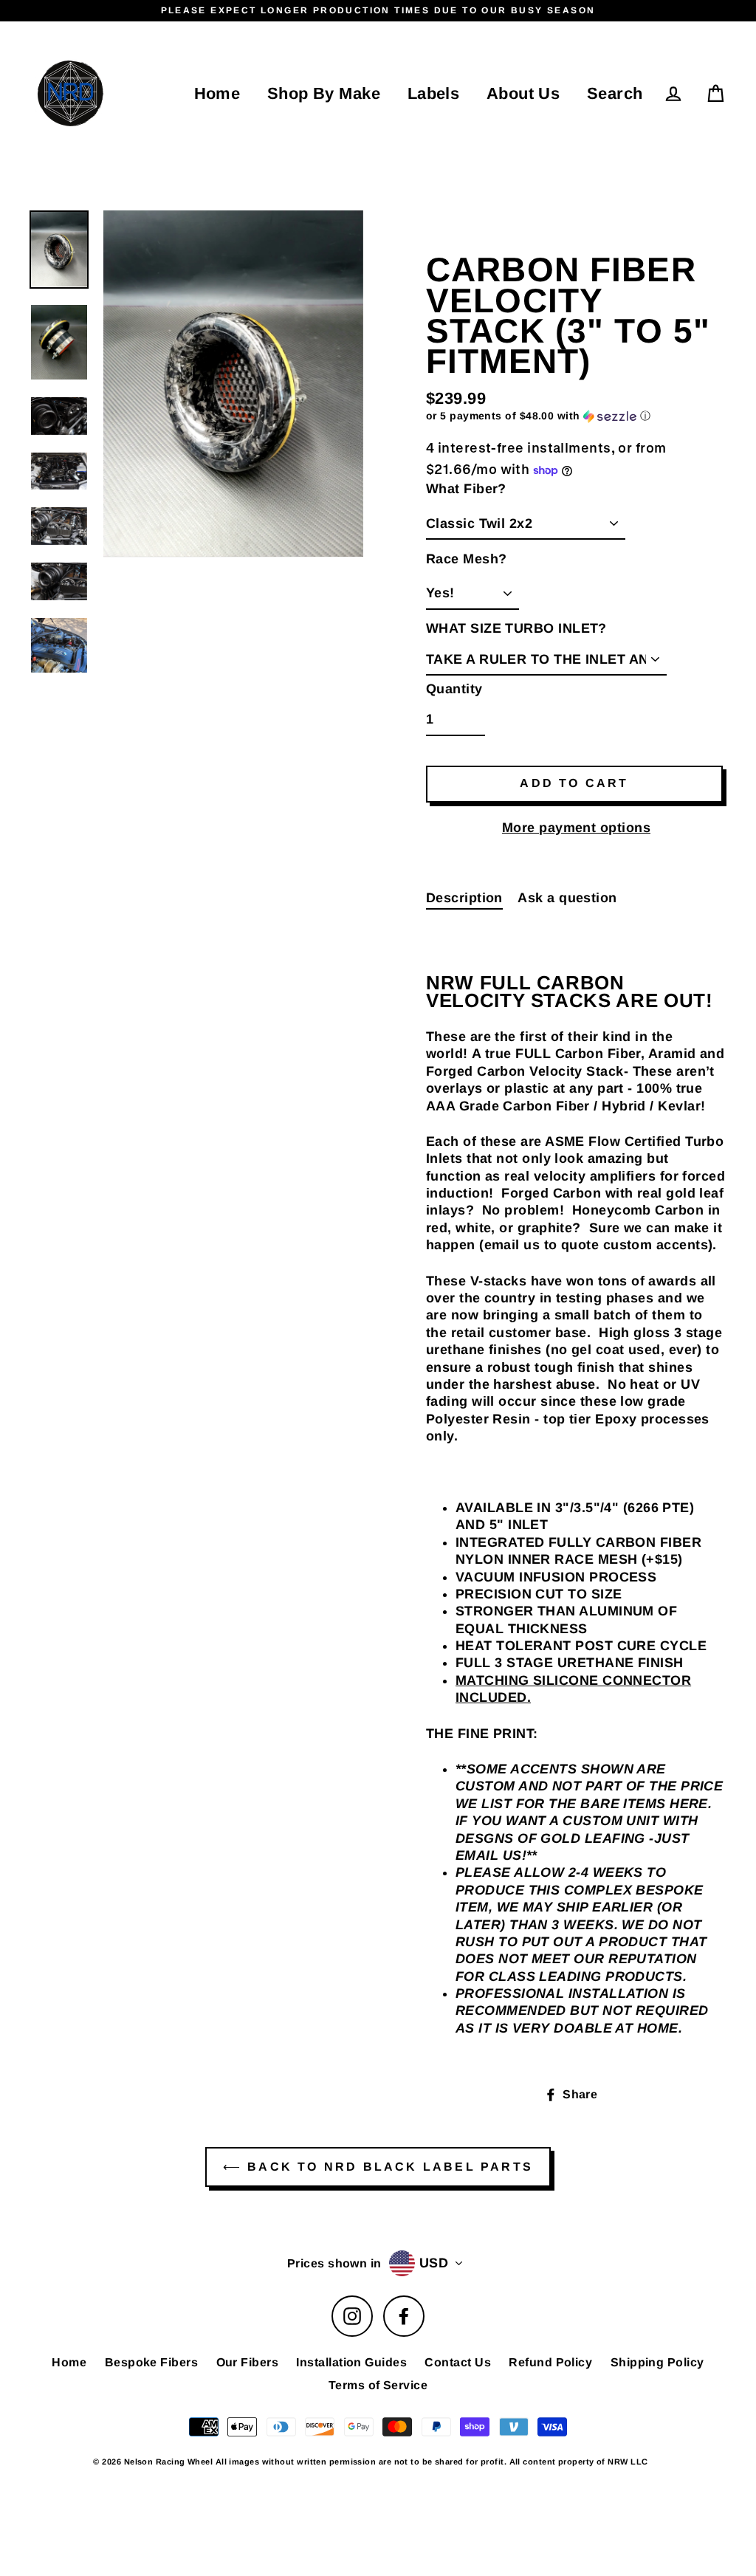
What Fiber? (466, 489)
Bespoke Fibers (151, 2362)
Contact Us (458, 2362)
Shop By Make (324, 93)
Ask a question (567, 898)
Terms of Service (378, 2385)
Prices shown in (334, 2263)
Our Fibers (248, 2362)
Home (217, 93)
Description (464, 898)
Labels (434, 93)
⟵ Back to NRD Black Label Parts (378, 2167)
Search (615, 93)
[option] (233, 384)
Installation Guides (351, 2362)
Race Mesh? (467, 559)
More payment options (576, 828)
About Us (523, 93)
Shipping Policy (657, 2362)
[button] (576, 416)
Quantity (454, 689)
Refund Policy (550, 2362)
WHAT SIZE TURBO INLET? (516, 628)
